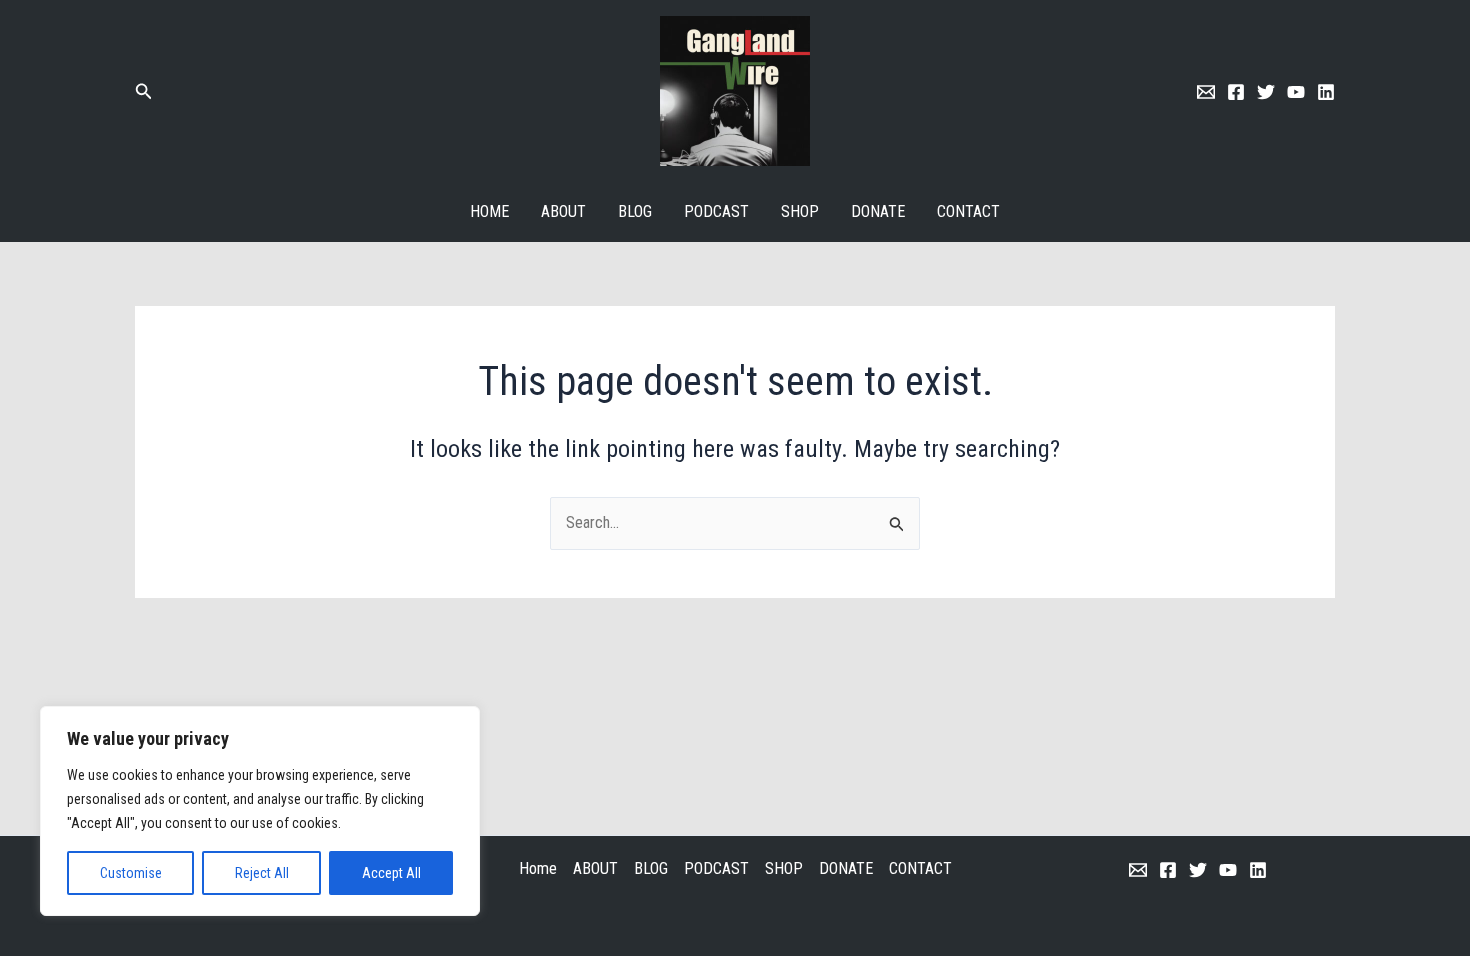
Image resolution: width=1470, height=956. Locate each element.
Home (489, 211)
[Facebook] (1236, 92)
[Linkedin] (1326, 92)
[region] (260, 811)
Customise (131, 873)
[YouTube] (1228, 870)
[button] (144, 91)
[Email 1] (1206, 92)
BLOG (635, 211)
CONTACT (968, 211)
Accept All (391, 873)
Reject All (262, 873)
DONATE (878, 211)
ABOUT (563, 211)
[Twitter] (1266, 92)
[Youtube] (1296, 92)
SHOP (800, 211)
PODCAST (716, 211)
